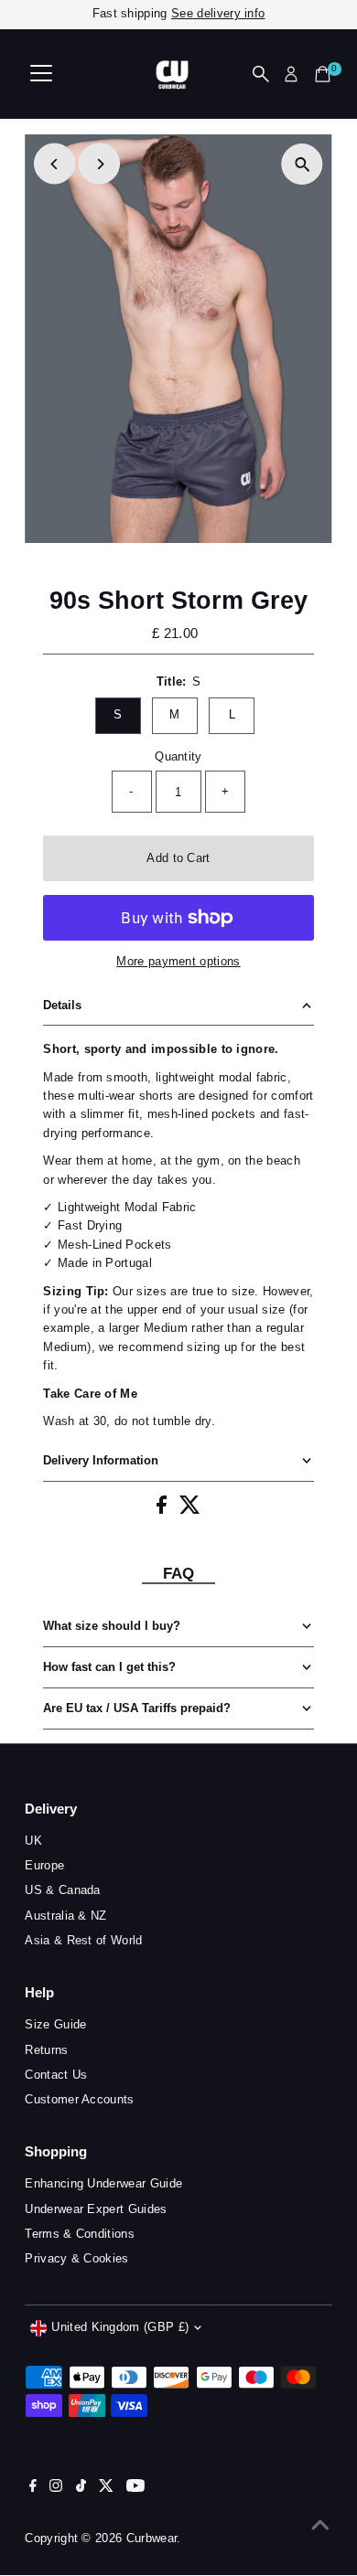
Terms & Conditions (80, 2234)
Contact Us (56, 2075)
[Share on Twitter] (190, 1510)
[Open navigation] (41, 74)
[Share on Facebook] (163, 1510)
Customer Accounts (79, 2099)
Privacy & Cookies (76, 2258)
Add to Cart (178, 858)
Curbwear (152, 2538)
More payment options (178, 961)
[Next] (99, 164)
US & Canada (63, 1890)
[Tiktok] (81, 2488)
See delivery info (218, 13)
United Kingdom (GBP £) (120, 2327)
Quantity (178, 756)
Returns (46, 2050)
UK (33, 1841)
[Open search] (261, 74)
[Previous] (54, 164)
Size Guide (55, 2024)
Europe (44, 1865)
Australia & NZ (65, 1916)
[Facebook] (33, 2488)
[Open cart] (323, 74)
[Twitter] (106, 2488)
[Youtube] (135, 2488)
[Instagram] (56, 2488)
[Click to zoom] (303, 164)
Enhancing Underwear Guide (103, 2183)
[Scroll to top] (320, 2526)
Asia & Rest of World (83, 1940)
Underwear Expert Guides (96, 2209)
